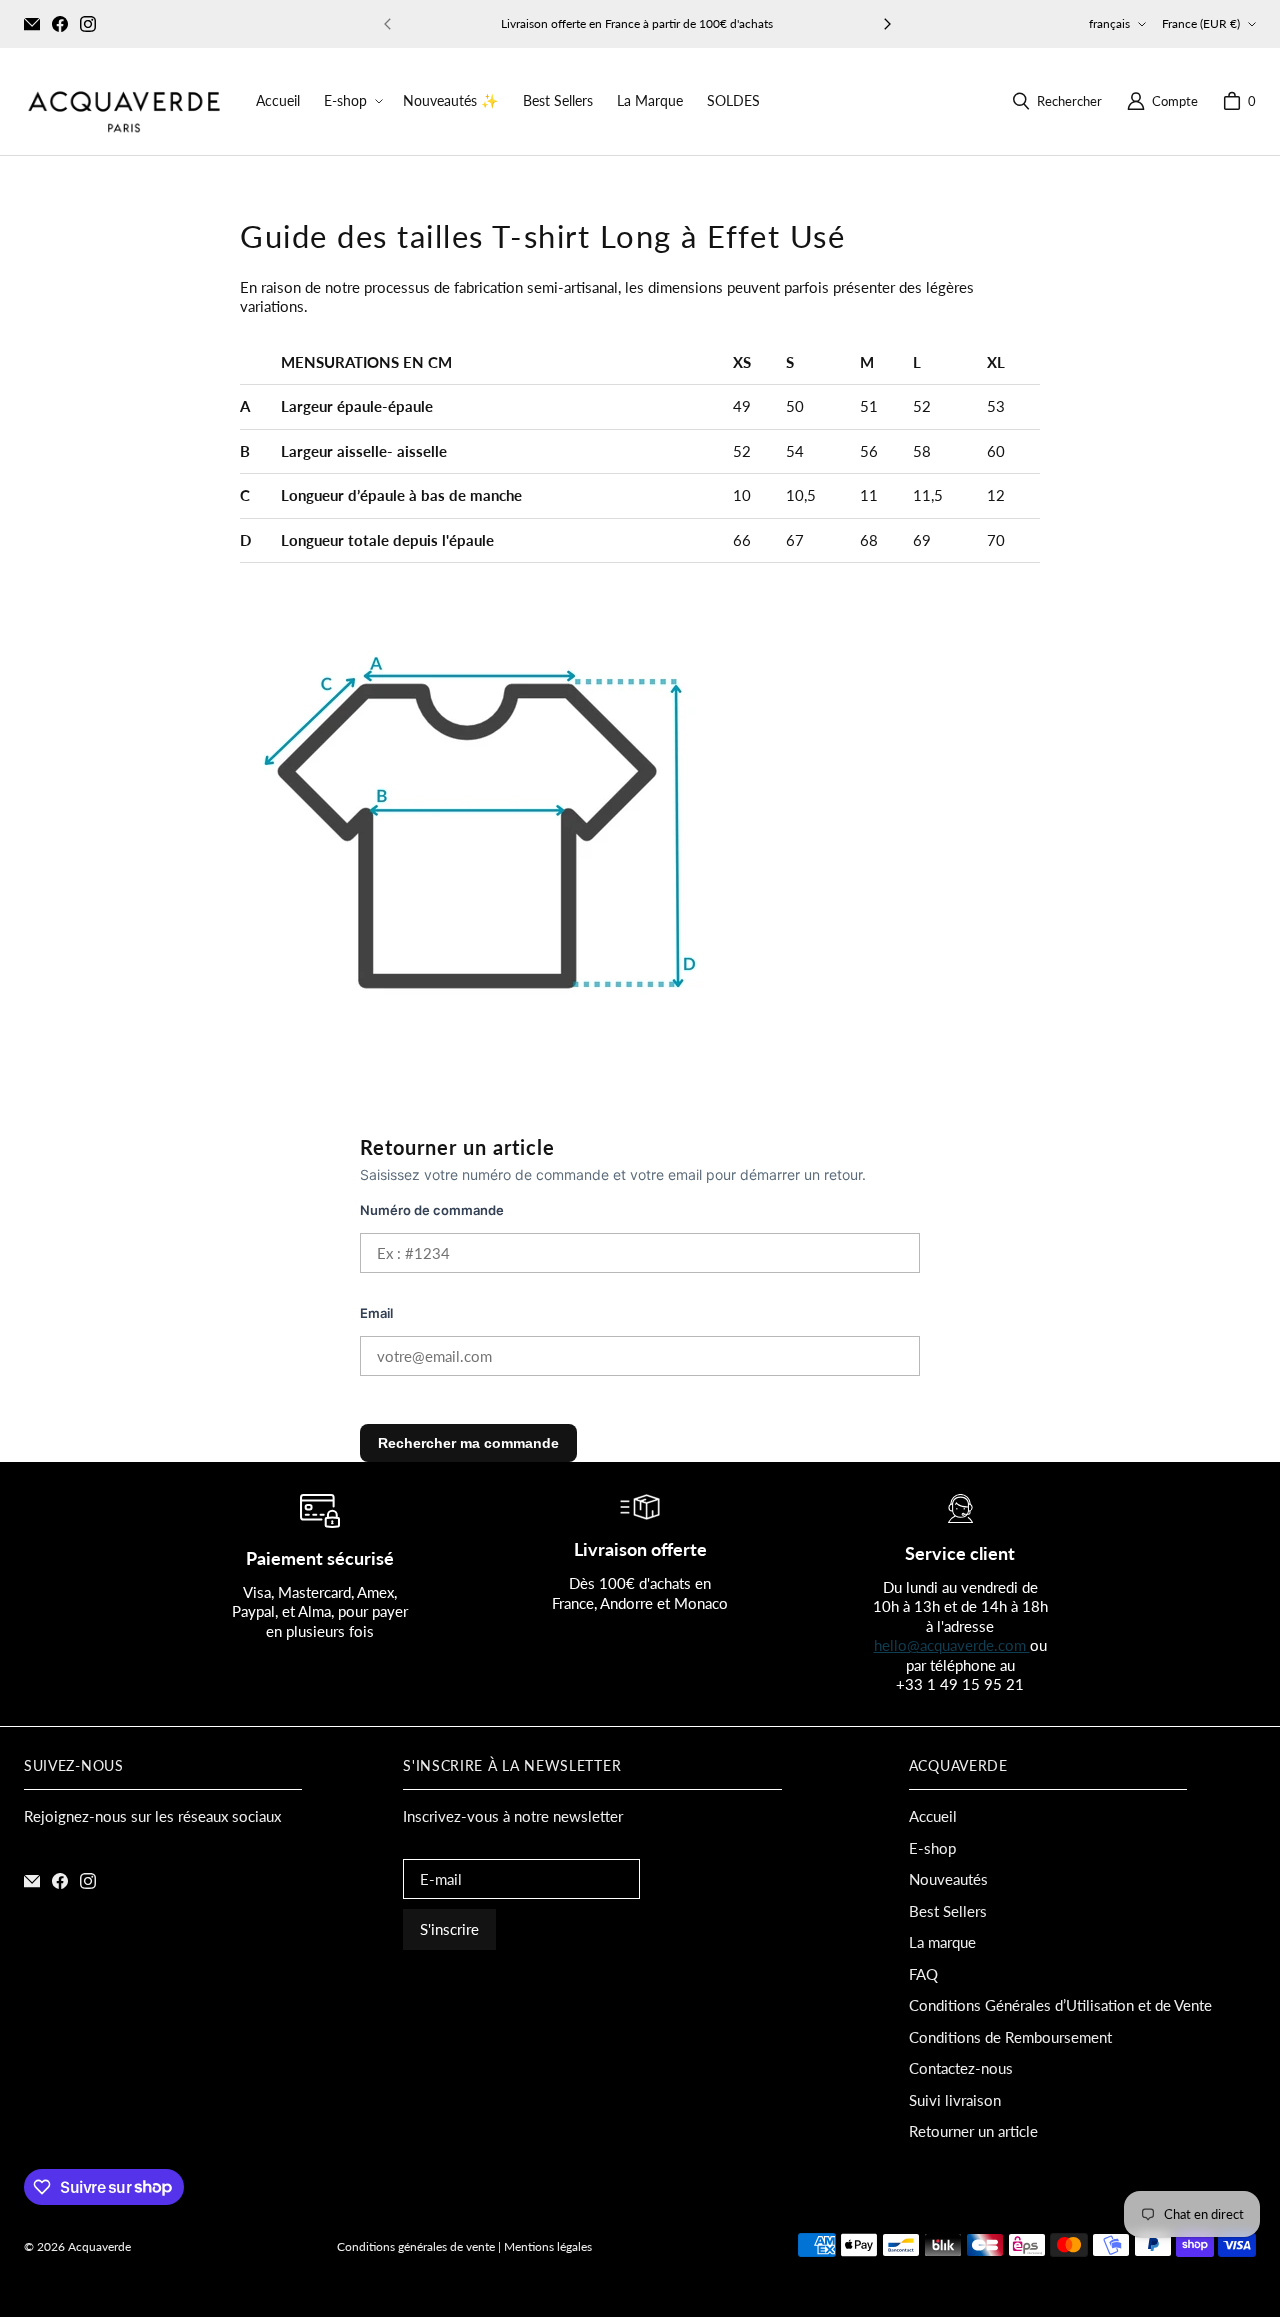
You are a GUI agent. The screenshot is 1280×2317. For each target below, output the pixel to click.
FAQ (923, 1974)
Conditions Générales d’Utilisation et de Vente (1060, 2005)
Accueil (933, 1816)
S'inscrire (449, 1929)
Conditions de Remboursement (1010, 2037)
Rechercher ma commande (468, 1443)
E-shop (932, 1848)
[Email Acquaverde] (32, 24)
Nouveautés (948, 1879)
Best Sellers (948, 1911)
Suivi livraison (955, 2100)
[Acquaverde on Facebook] (60, 24)
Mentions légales (548, 2246)
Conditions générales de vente (416, 2246)
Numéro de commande (432, 1210)
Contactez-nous (961, 2068)
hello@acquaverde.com (952, 1645)
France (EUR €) (1201, 23)
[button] (351, 101)
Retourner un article (973, 2131)
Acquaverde (99, 2246)
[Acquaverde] (124, 101)
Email (376, 1313)
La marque (942, 1942)
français (1109, 23)
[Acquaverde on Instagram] (88, 24)
